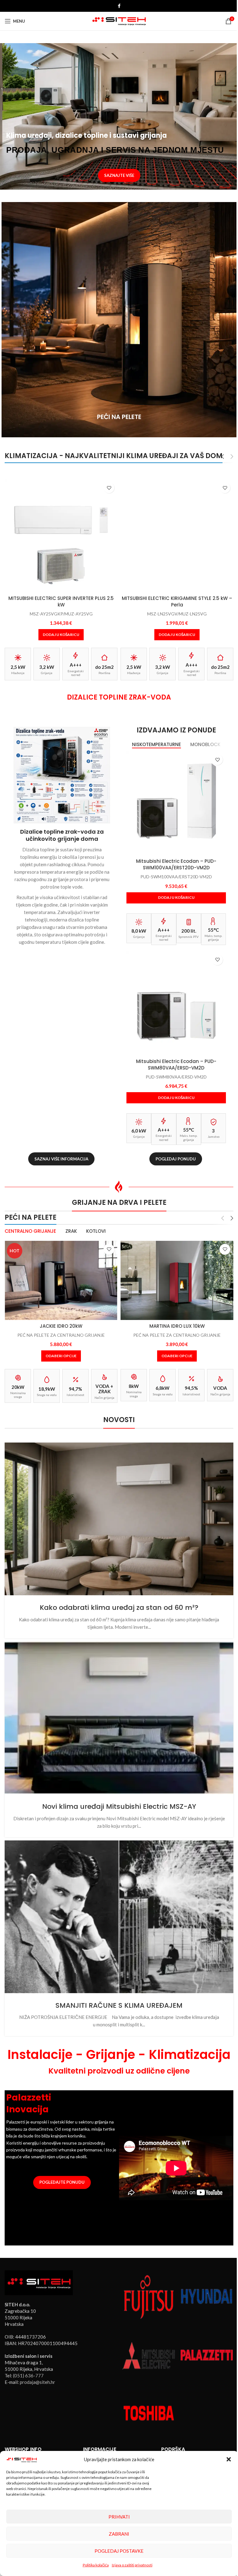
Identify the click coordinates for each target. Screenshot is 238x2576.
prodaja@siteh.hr (37, 2364)
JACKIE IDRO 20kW (60, 1317)
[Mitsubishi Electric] (146, 2335)
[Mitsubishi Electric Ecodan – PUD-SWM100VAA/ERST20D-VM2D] (173, 797)
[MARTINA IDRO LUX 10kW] (174, 1272)
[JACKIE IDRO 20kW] (60, 1272)
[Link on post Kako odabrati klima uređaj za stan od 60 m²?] (117, 1509)
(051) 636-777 (28, 2358)
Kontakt (166, 2441)
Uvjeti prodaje (19, 2441)
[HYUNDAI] (203, 2278)
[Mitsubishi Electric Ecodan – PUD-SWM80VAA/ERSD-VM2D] (173, 995)
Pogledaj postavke (117, 2551)
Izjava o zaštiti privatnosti (130, 2565)
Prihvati (117, 2517)
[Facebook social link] (117, 6)
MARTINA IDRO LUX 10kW (173, 1317)
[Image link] (39, 2264)
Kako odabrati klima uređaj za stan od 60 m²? (117, 1596)
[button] (224, 2459)
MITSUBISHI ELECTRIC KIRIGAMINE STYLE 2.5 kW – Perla (174, 599)
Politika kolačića (93, 2565)
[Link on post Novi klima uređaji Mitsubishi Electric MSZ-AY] (117, 1705)
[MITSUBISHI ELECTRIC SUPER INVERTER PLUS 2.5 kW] (60, 535)
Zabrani (117, 2534)
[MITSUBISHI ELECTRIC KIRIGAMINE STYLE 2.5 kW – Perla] (174, 535)
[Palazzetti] (203, 2335)
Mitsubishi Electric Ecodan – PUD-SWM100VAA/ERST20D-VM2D (173, 860)
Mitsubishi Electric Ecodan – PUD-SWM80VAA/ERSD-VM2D (173, 1057)
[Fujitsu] (146, 2278)
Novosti (90, 2441)
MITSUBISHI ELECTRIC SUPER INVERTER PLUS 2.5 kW (60, 599)
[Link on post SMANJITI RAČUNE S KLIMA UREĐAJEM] (117, 1900)
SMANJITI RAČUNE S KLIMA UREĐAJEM (117, 1987)
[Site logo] (117, 20)
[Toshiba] (146, 2392)
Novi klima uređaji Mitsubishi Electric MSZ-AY (117, 1792)
